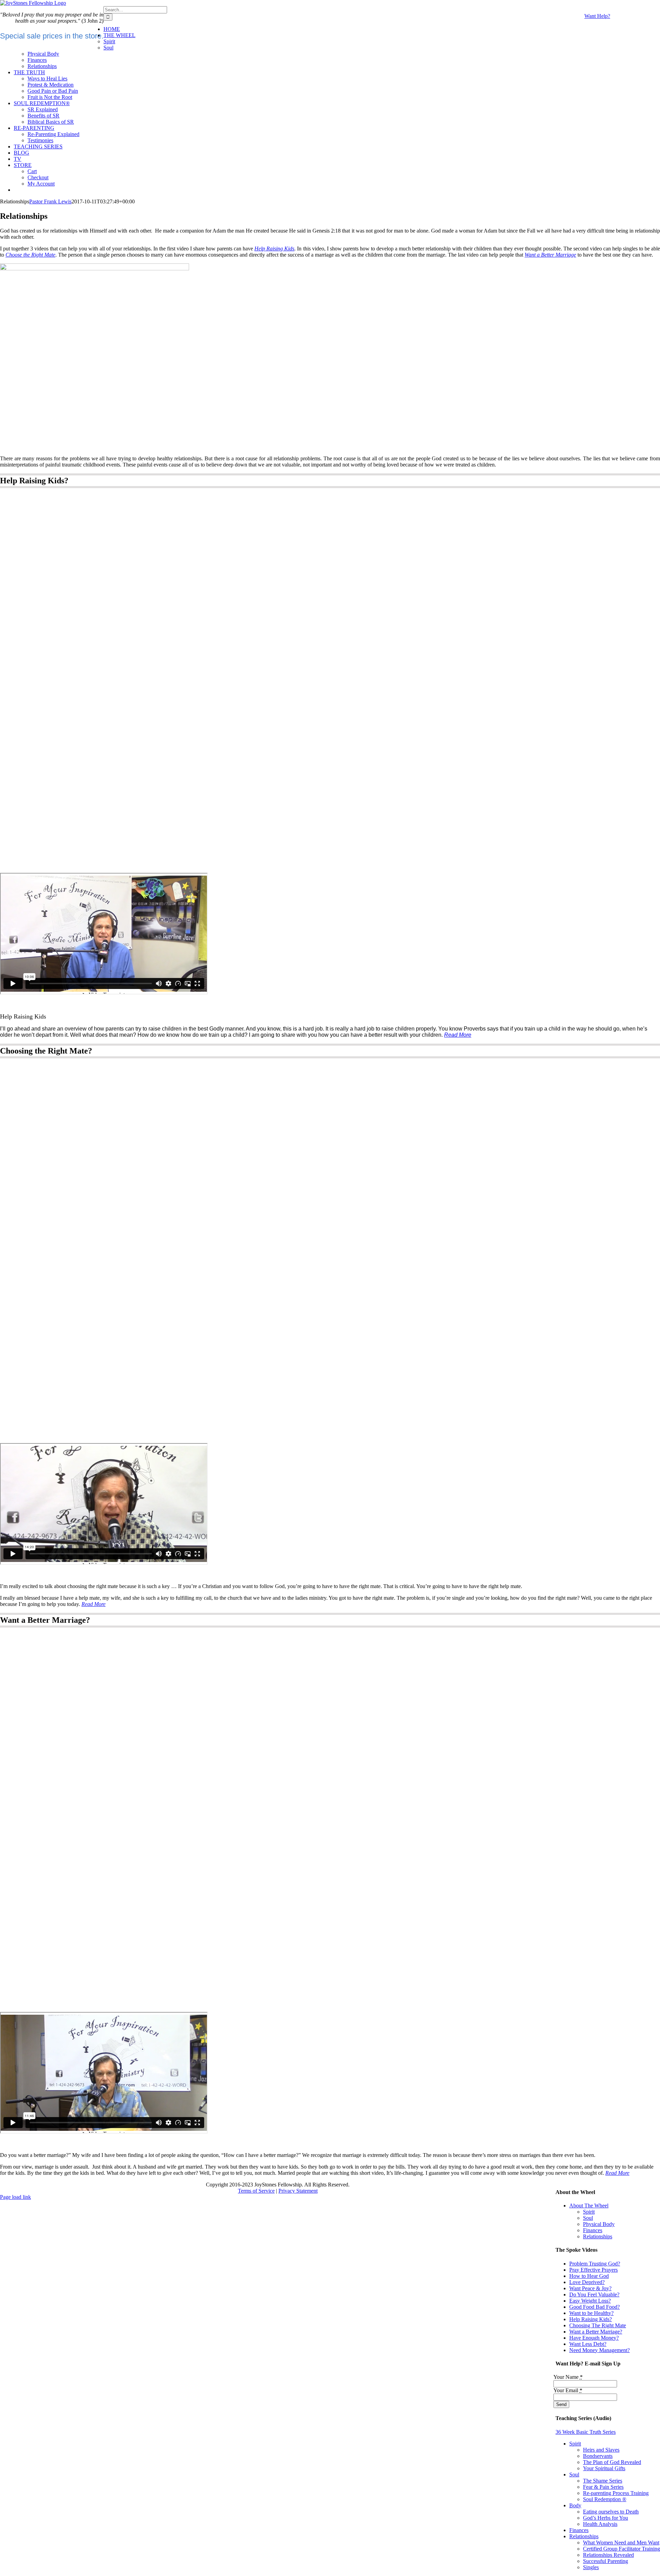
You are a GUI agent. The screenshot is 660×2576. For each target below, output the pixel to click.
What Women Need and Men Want (621, 2543)
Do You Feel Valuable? (594, 2294)
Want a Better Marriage (550, 255)
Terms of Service (256, 2191)
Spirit (589, 2212)
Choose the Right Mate (30, 255)
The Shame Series (603, 2481)
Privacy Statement (298, 2191)
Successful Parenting (606, 2561)
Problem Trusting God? (595, 2264)
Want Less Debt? (588, 2344)
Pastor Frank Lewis (50, 201)
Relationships (598, 2236)
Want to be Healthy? (591, 2313)
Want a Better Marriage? (596, 2332)
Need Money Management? (599, 2350)
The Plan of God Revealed (612, 2462)
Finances (593, 2230)
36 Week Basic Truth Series (586, 2432)
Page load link (15, 2197)
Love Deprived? (587, 2282)
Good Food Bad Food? (595, 2307)
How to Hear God (589, 2276)
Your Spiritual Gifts (604, 2468)
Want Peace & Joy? (590, 2288)
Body (575, 2505)
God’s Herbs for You (606, 2518)
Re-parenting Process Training (616, 2493)
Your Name (568, 2377)
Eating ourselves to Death (611, 2512)
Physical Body (599, 2224)
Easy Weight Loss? (590, 2301)
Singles (591, 2567)
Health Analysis (600, 2524)
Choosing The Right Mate (598, 2325)
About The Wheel (589, 2206)
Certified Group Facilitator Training (621, 2549)
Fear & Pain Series (603, 2487)
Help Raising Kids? (591, 2319)
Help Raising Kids (274, 249)
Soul (588, 2218)
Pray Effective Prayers (593, 2270)
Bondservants (598, 2456)
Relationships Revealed (608, 2555)
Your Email (568, 2390)
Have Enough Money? (594, 2338)
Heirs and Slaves (601, 2450)
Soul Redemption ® (605, 2499)
